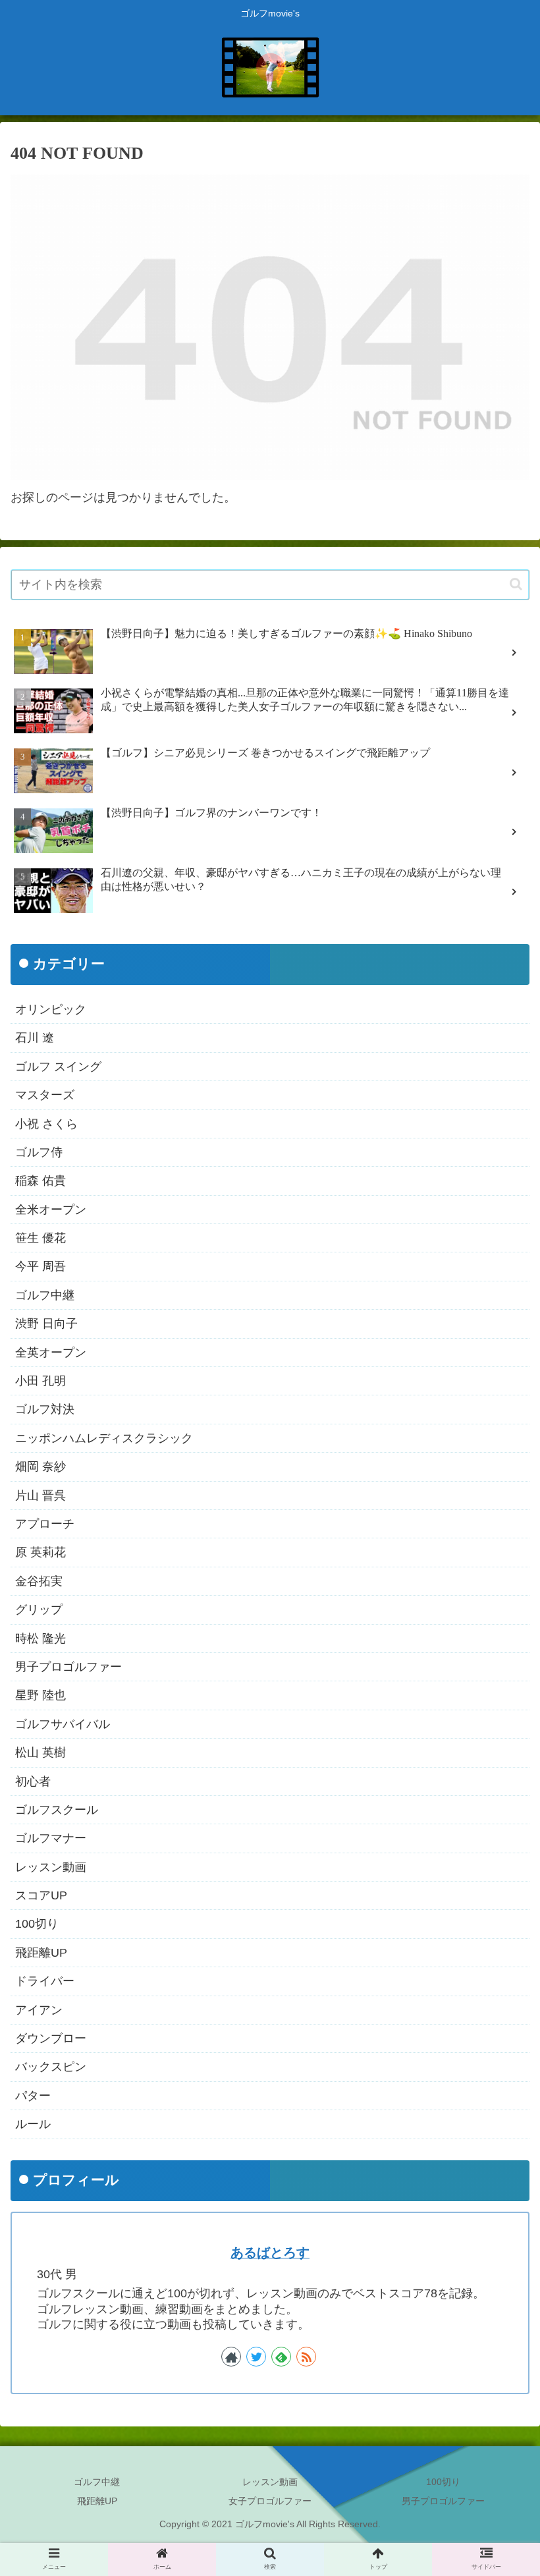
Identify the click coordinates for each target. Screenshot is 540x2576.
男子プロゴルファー (68, 1667)
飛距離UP (41, 1953)
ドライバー (45, 1981)
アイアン (39, 2010)
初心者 (33, 1781)
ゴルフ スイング (58, 1067)
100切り (37, 1924)
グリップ (39, 1610)
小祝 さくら (46, 1124)
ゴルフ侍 (39, 1152)
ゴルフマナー (51, 1838)
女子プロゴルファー (270, 2501)
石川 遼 (35, 1038)
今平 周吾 (40, 1266)
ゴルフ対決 (45, 1409)
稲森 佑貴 (40, 1181)
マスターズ (45, 1095)
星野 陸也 (40, 1695)
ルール (33, 2124)
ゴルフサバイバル (63, 1724)
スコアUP (41, 1895)
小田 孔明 (40, 1381)
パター (33, 2096)
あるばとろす (270, 2253)
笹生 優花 (40, 1238)
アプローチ (45, 1524)
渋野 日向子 (46, 1324)
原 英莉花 (40, 1552)
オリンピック (51, 1009)
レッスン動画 (51, 1867)
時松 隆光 (40, 1638)
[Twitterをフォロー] (256, 2357)
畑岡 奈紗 (40, 1467)
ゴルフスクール (57, 1810)
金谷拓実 (39, 1581)
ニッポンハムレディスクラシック (104, 1438)
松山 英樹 (40, 1752)
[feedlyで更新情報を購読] (281, 2357)
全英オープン (51, 1353)
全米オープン (51, 1210)
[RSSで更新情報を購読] (306, 2357)
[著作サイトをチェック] (231, 2357)
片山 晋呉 (40, 1496)
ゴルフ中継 (45, 1295)
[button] (516, 584)
